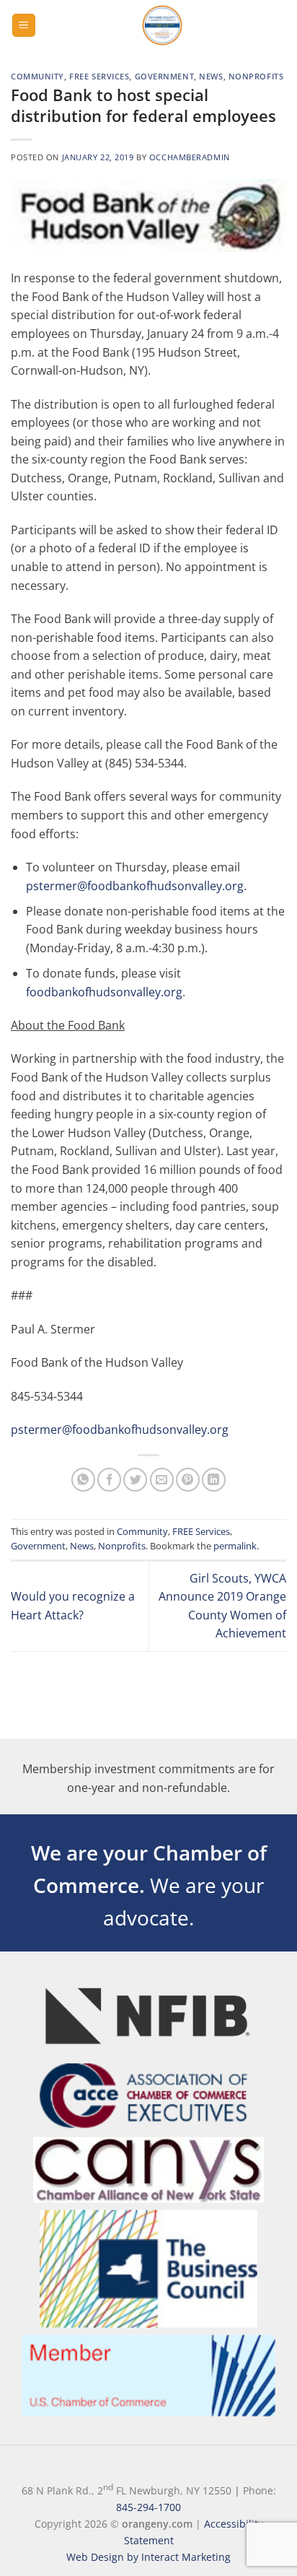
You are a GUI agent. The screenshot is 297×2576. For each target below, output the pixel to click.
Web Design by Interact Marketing (148, 2557)
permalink (235, 1546)
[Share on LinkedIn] (214, 1480)
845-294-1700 (148, 2507)
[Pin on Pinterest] (188, 1480)
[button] (24, 26)
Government (165, 76)
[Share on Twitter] (135, 1480)
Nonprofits (256, 76)
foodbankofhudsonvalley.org (104, 992)
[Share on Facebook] (109, 1480)
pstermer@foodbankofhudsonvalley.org (135, 886)
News (211, 76)
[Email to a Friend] (162, 1480)
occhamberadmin (190, 157)
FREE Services (99, 76)
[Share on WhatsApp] (83, 1480)
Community (37, 76)
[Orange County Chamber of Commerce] (162, 25)
